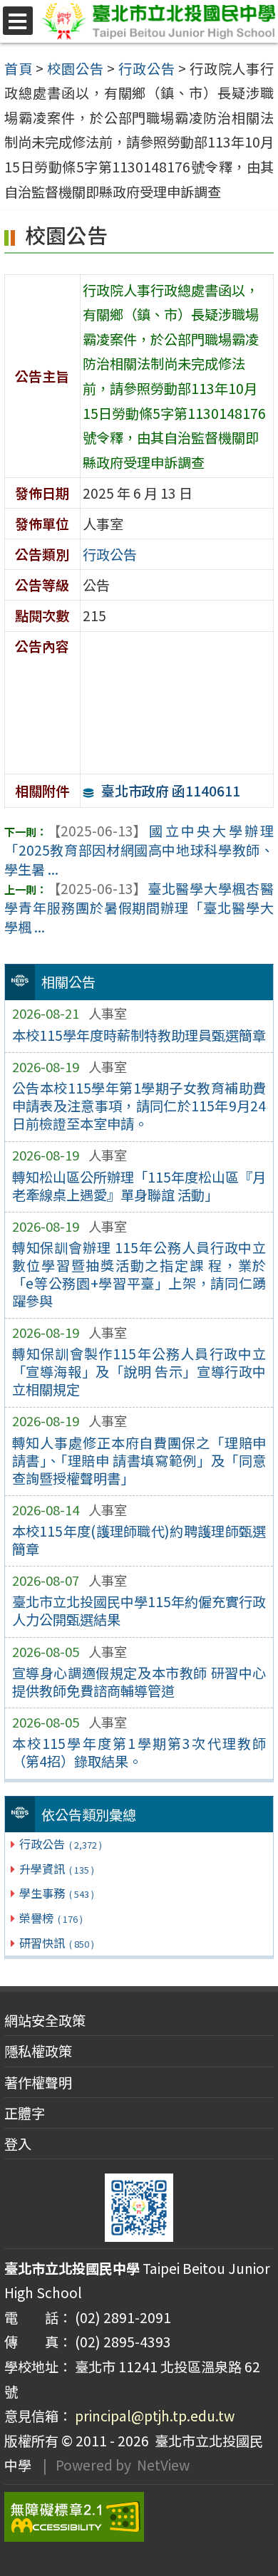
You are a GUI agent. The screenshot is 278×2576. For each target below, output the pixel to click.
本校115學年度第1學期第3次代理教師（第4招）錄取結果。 (139, 1752)
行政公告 (60, 1844)
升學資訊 (56, 1869)
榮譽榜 (51, 1918)
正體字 (25, 2113)
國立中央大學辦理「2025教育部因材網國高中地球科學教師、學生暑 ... (139, 850)
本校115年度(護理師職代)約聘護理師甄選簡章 (139, 1540)
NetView (163, 2465)
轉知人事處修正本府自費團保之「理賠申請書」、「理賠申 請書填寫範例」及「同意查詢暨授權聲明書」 (139, 1460)
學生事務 (56, 1893)
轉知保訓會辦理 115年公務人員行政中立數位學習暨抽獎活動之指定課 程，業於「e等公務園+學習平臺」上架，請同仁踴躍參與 (139, 1274)
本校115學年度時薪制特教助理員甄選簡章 (139, 1035)
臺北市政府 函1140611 (171, 791)
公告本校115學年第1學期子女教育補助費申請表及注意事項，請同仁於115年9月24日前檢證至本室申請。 (139, 1106)
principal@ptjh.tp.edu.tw (155, 2416)
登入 (18, 2144)
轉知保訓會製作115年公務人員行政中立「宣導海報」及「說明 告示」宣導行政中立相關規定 (139, 1371)
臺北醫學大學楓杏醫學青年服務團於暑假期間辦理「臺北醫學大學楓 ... (139, 908)
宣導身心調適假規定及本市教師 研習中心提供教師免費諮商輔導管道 (139, 1682)
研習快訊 (56, 1943)
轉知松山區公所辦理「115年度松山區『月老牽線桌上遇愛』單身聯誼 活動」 (139, 1186)
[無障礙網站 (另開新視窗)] (139, 2517)
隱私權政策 (38, 2051)
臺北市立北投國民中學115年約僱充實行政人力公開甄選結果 (139, 1610)
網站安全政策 (45, 2020)
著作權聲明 (38, 2082)
